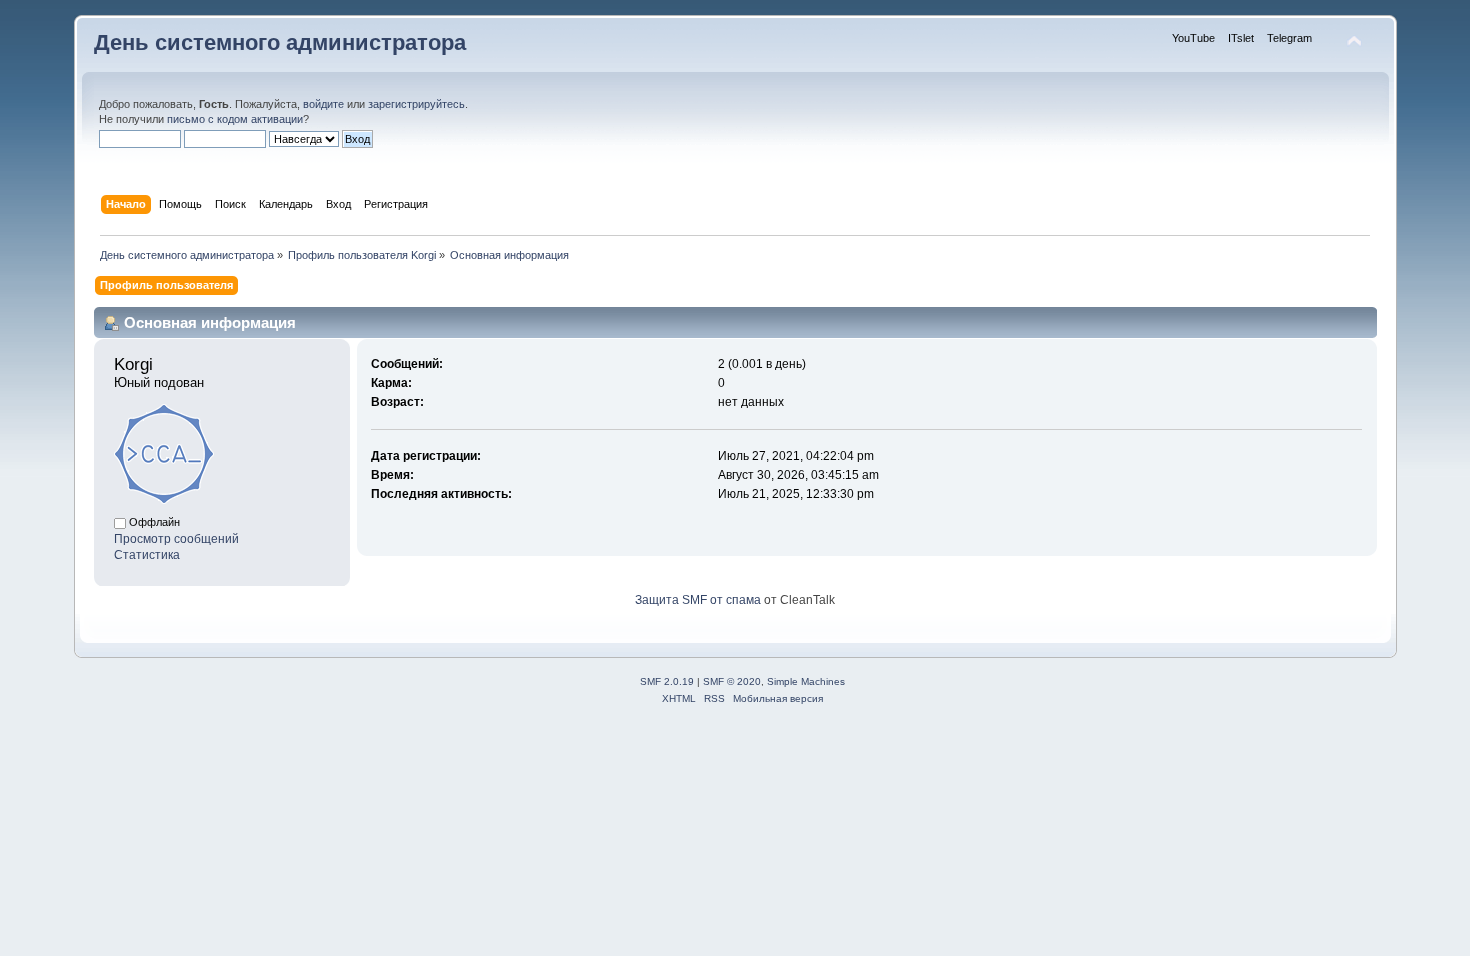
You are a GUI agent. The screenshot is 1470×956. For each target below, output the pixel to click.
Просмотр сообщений (176, 539)
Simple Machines (806, 681)
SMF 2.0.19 (667, 681)
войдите (323, 104)
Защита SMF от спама (698, 600)
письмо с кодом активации (235, 119)
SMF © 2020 (732, 681)
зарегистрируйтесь (416, 104)
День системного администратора (280, 42)
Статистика (147, 555)
